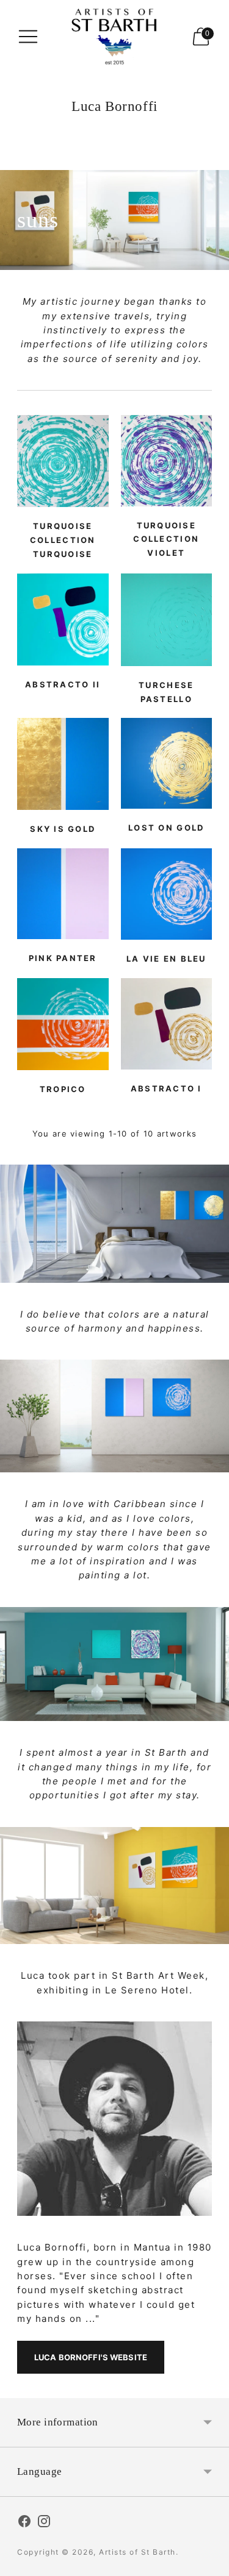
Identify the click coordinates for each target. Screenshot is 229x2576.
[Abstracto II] (63, 619)
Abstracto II (63, 684)
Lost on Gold (166, 828)
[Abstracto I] (167, 1024)
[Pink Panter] (63, 894)
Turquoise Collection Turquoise (63, 540)
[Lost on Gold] (167, 763)
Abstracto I (166, 1088)
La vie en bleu (166, 959)
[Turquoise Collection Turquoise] (63, 461)
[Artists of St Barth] (115, 37)
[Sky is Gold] (63, 764)
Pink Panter (63, 958)
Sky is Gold (63, 829)
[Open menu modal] (28, 37)
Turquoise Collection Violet (166, 539)
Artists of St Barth (137, 2552)
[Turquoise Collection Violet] (167, 461)
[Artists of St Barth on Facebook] (24, 2523)
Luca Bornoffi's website (91, 2357)
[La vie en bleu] (167, 894)
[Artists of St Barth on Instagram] (44, 2523)
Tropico (63, 1089)
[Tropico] (63, 1024)
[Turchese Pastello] (167, 620)
